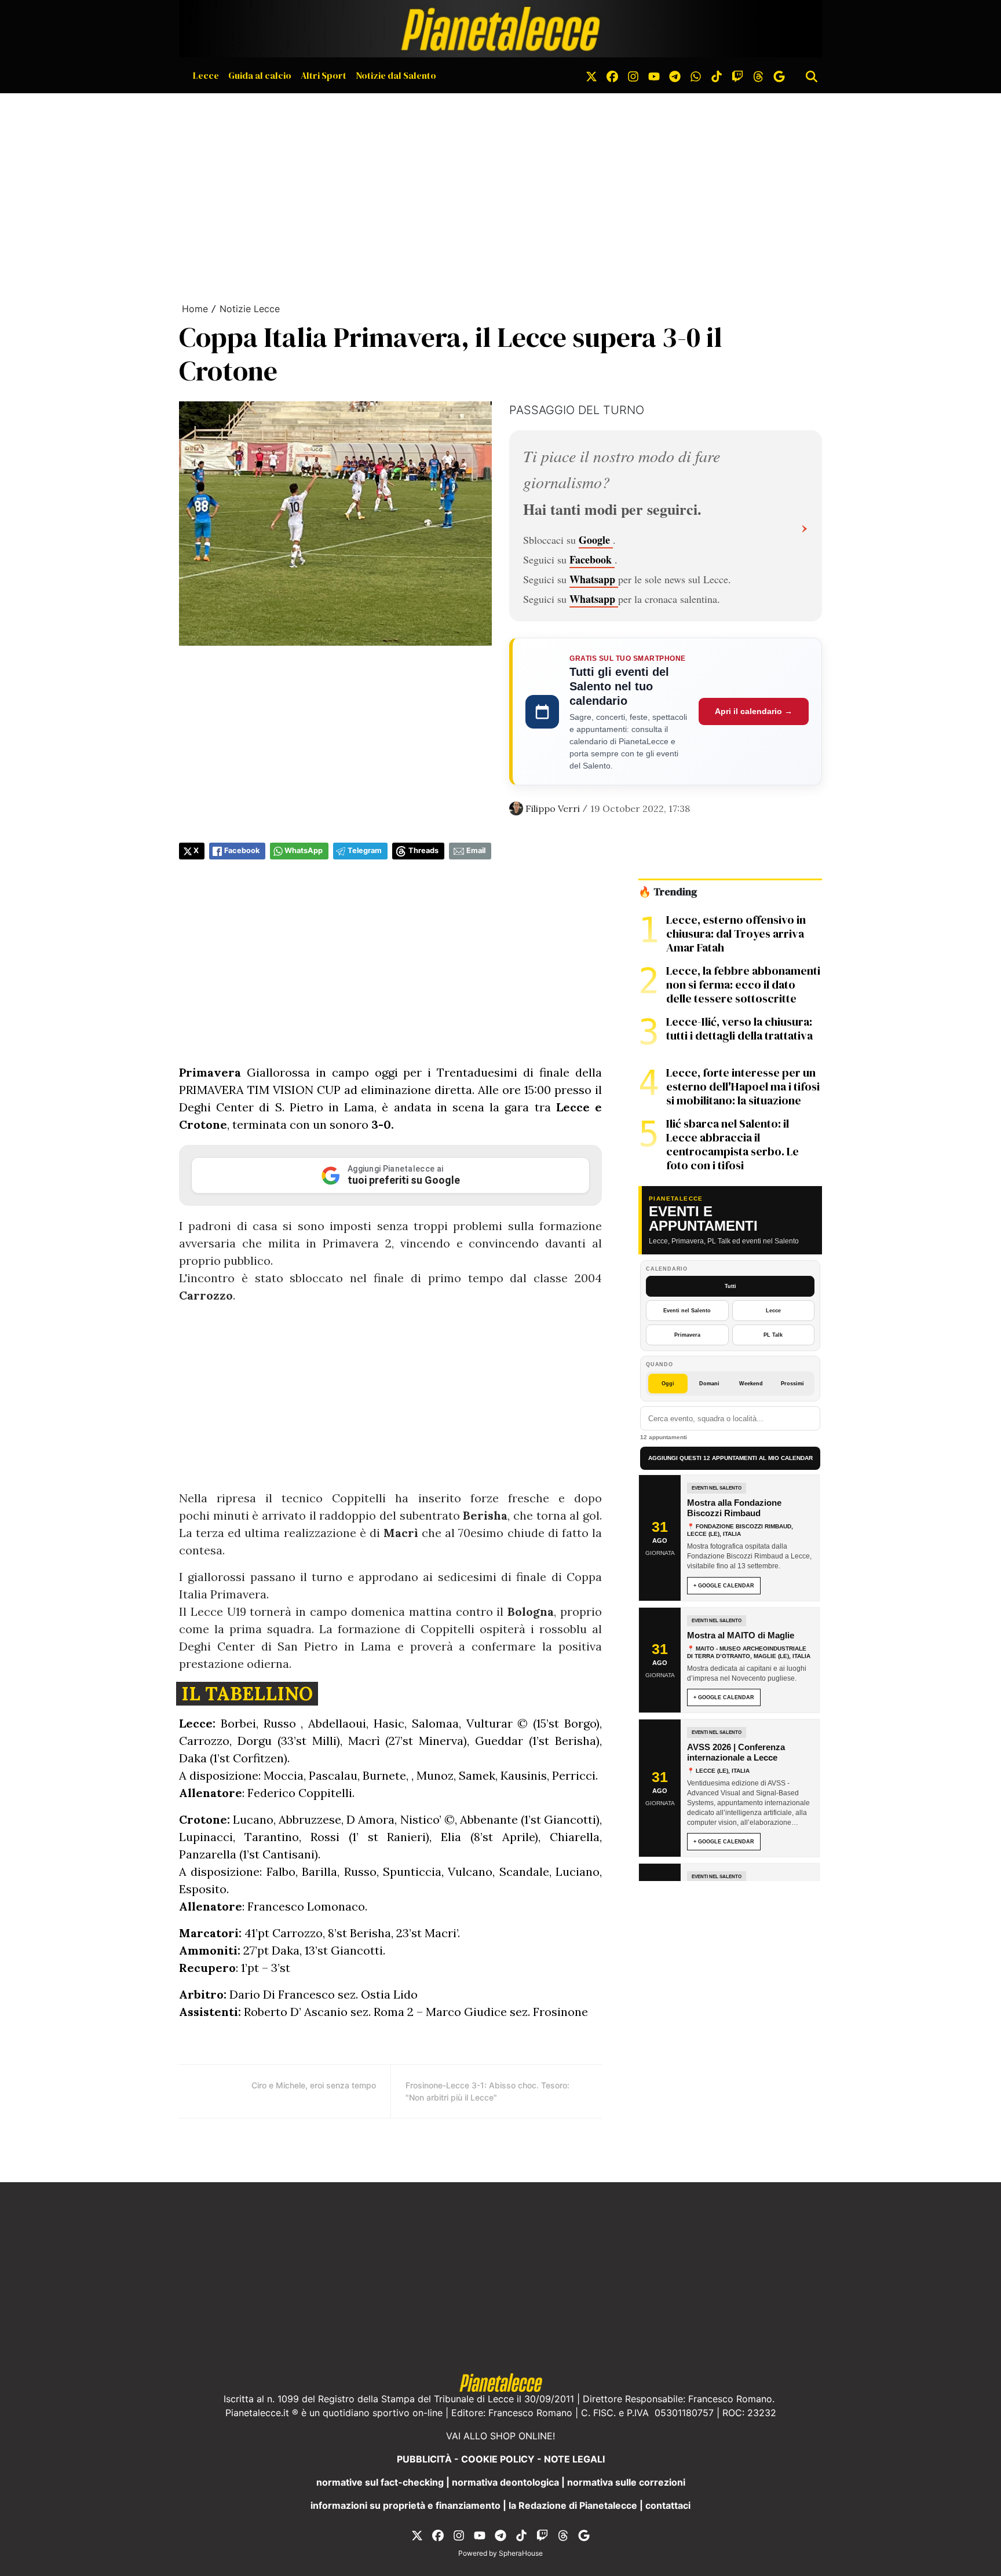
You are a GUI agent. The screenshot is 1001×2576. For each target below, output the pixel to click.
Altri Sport (324, 75)
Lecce (206, 75)
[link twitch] (737, 75)
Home (195, 309)
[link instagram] (633, 75)
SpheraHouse (521, 2553)
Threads (423, 850)
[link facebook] (612, 75)
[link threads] (758, 75)
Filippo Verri (553, 808)
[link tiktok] (717, 75)
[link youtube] (654, 75)
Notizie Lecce (250, 309)
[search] (812, 75)
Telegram (365, 850)
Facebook (592, 559)
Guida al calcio (260, 75)
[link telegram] (675, 75)
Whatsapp (594, 579)
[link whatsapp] (696, 75)
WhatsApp (304, 850)
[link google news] (779, 75)
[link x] (591, 75)
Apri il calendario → (754, 711)
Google (596, 540)
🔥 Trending (668, 892)
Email (476, 850)
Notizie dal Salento (396, 75)
